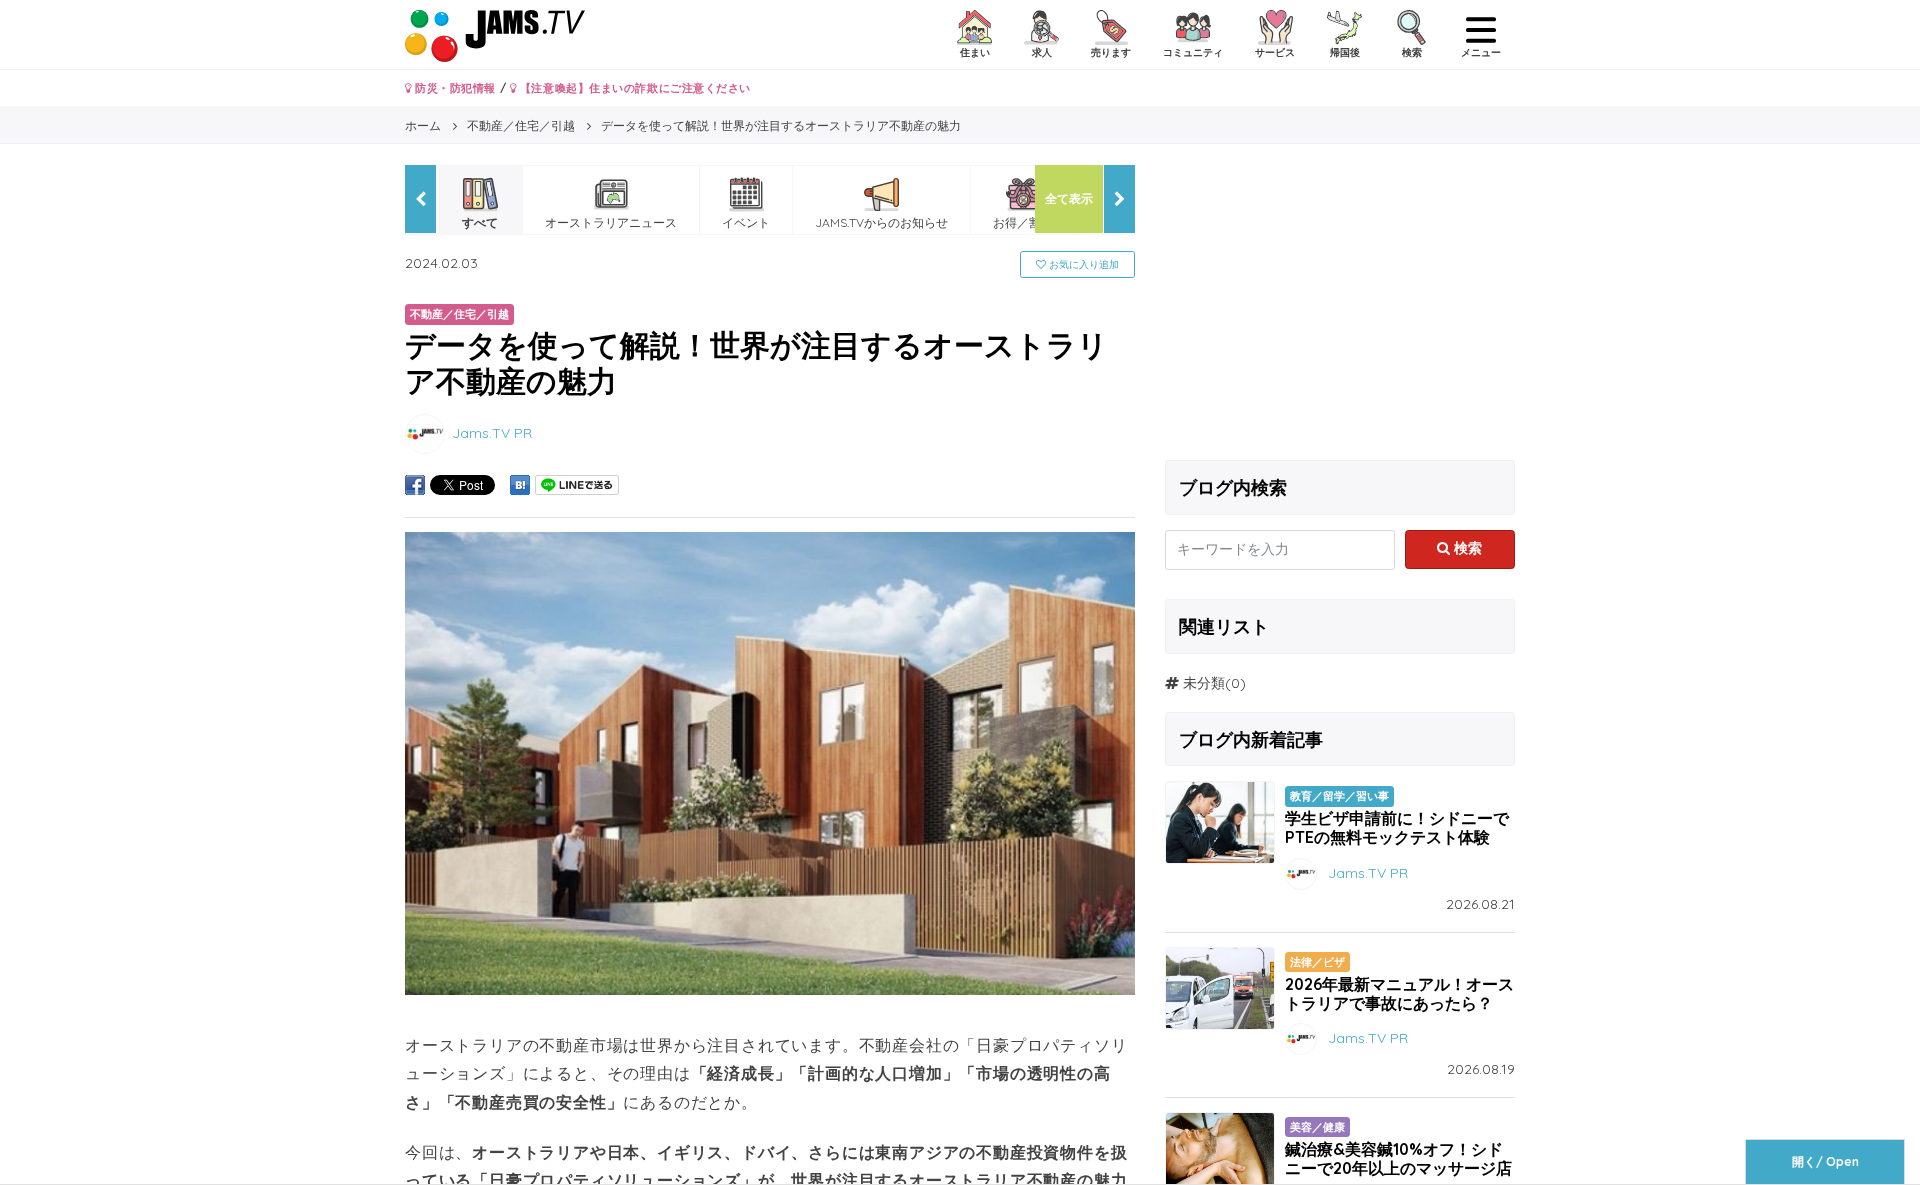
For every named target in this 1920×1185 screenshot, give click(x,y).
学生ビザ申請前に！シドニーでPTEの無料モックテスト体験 (1397, 827)
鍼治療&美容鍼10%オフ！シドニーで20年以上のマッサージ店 (1398, 1158)
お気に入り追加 (1082, 264)
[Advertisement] (1340, 305)
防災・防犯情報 (454, 88)
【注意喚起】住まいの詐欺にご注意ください (633, 88)
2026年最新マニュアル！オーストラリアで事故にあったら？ (1399, 993)
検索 (1466, 548)
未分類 (1204, 683)
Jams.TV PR (492, 432)
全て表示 (1069, 198)
